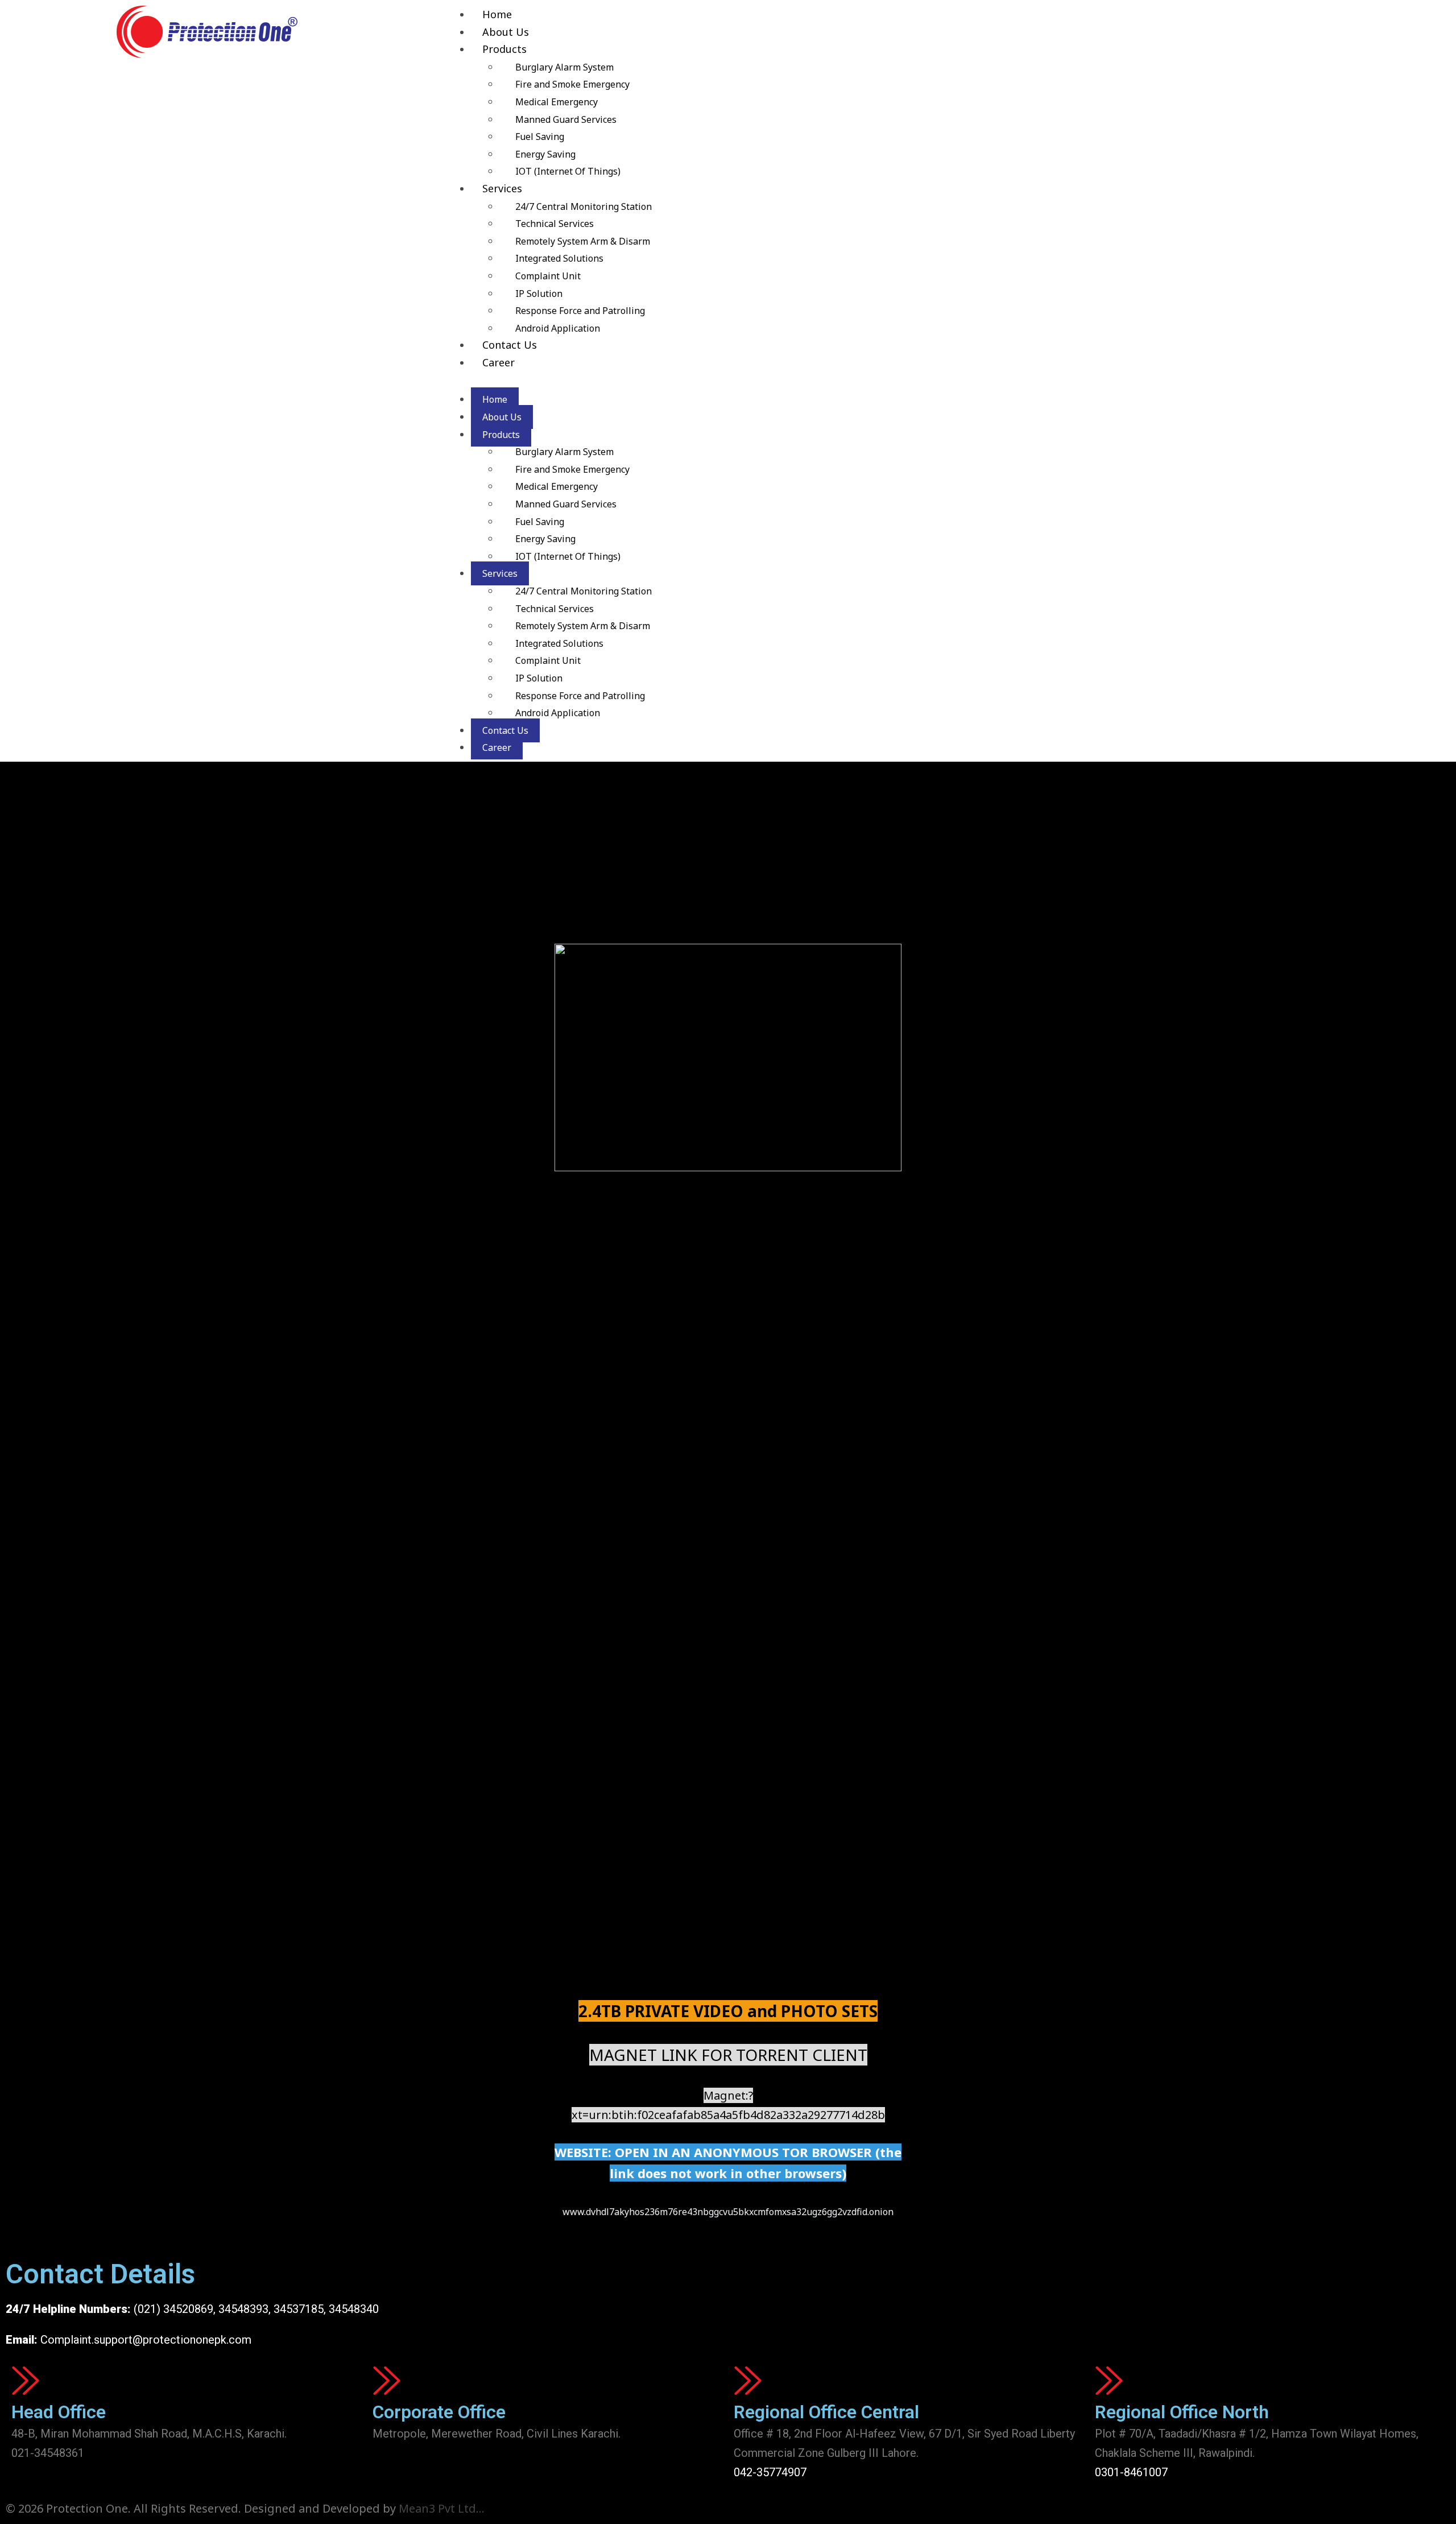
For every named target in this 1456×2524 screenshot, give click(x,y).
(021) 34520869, (176, 2309)
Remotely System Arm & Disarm (583, 241)
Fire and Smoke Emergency (572, 84)
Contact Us (510, 345)
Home (497, 14)
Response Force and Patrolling (580, 311)
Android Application (558, 328)
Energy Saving (545, 154)
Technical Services (555, 224)
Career (499, 362)
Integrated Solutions (559, 258)
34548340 (354, 2309)
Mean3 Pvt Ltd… (442, 2508)
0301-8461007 (1131, 2472)
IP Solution (539, 294)
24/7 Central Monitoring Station (584, 206)
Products (504, 49)
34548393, (245, 2309)
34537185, (300, 2309)
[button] (935, 381)
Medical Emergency (557, 102)
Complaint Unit (548, 276)
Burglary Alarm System (564, 67)
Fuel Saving (540, 137)
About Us (506, 32)
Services (502, 188)
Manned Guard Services (566, 119)
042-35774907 (770, 2472)
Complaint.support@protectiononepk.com (146, 2340)
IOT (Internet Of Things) (568, 171)
